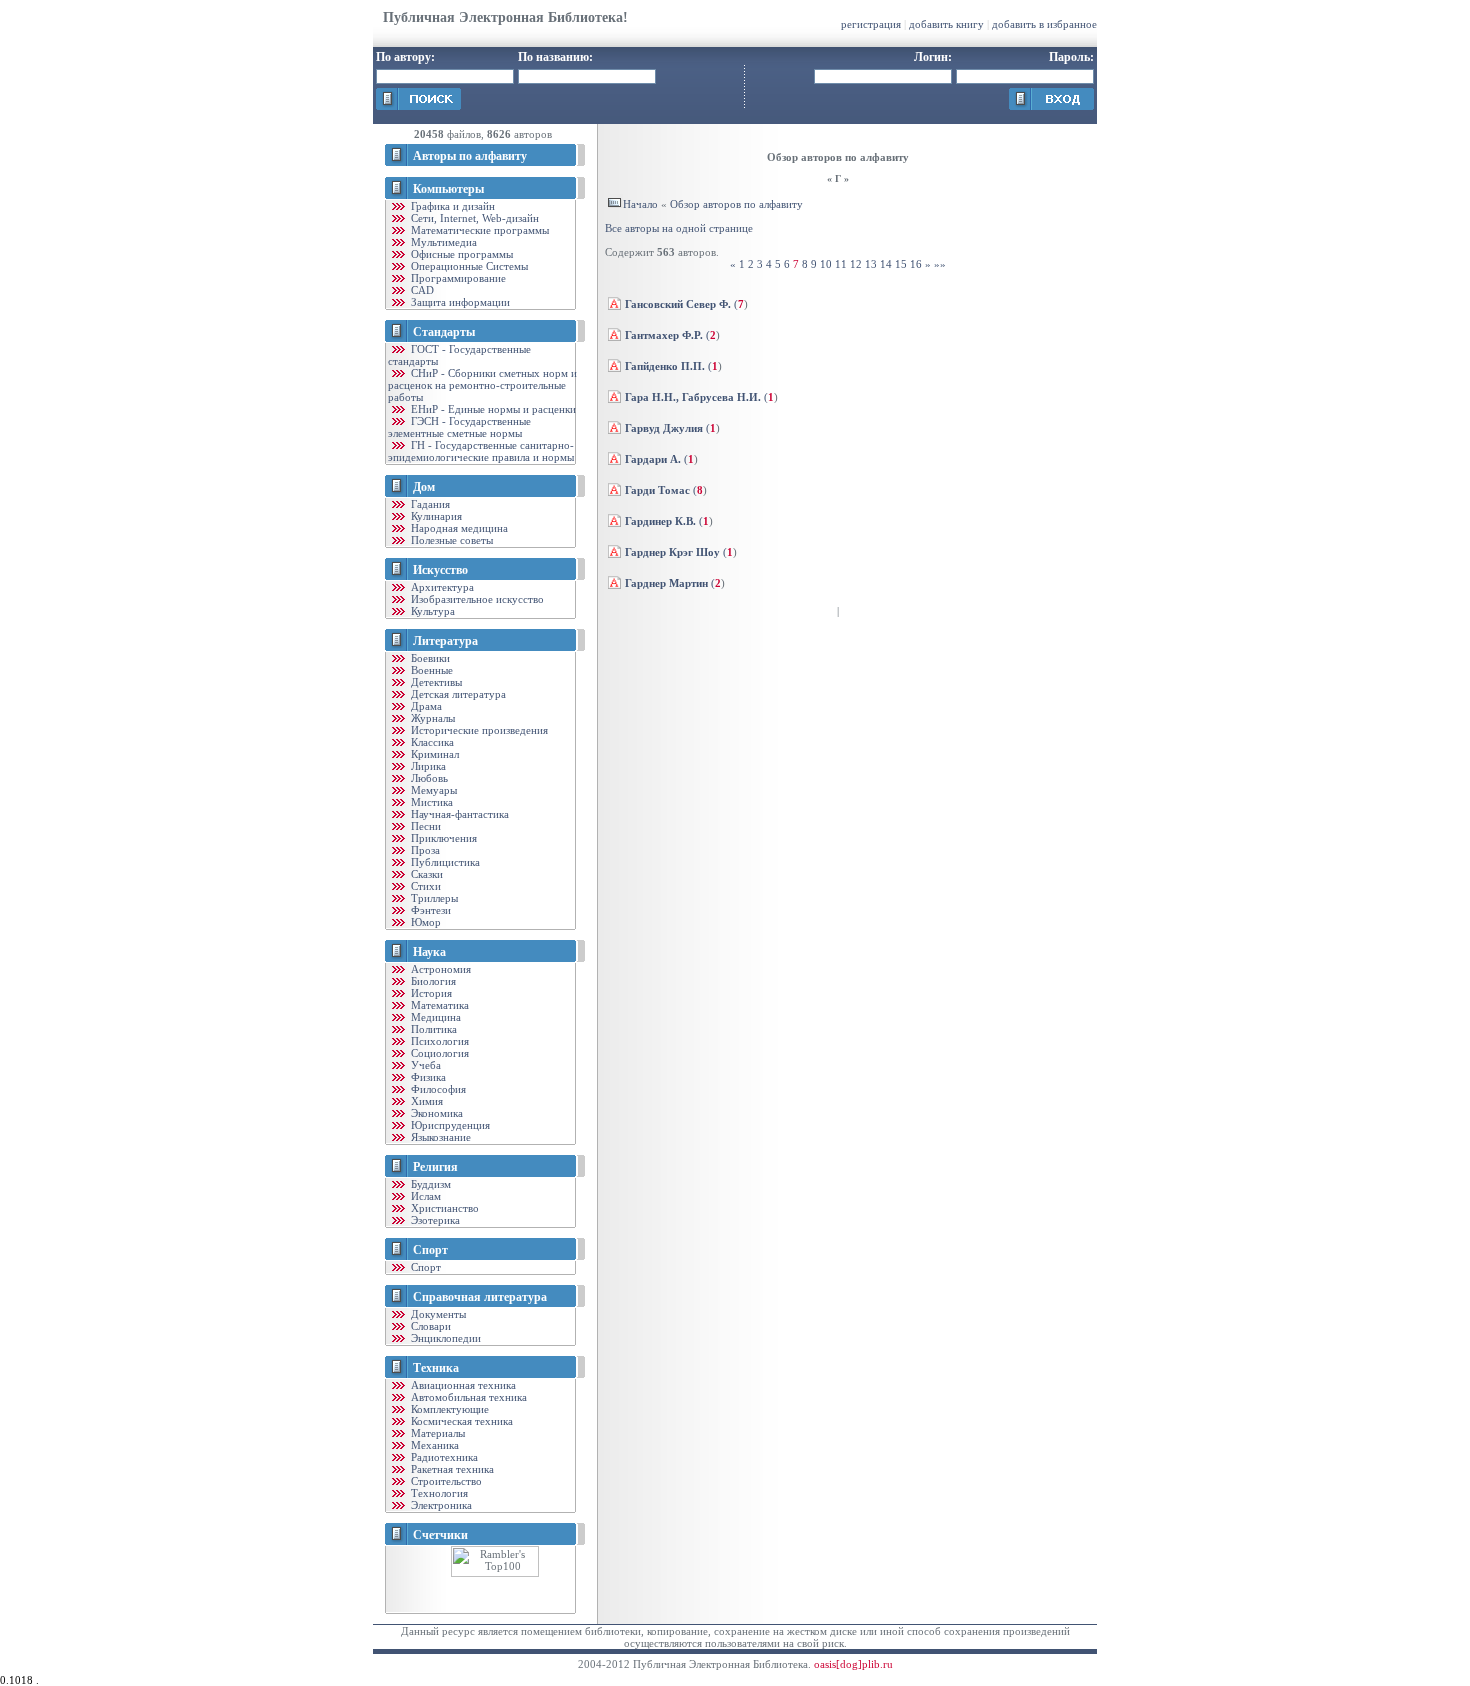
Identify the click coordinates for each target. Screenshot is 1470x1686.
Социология (438, 1053)
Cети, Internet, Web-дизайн (473, 218)
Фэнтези (429, 910)
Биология (432, 981)
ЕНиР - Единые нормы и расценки (492, 409)
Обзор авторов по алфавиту (736, 204)
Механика (433, 1445)
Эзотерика (434, 1220)
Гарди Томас (657, 490)
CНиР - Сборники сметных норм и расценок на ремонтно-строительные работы (482, 385)
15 (901, 264)
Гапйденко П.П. (665, 366)
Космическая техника (460, 1421)
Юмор (424, 922)
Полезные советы (450, 540)
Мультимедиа (442, 242)
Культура (431, 611)
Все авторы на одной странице (679, 228)
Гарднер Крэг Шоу (672, 552)
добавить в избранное (1044, 24)
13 (871, 264)
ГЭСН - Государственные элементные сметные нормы (459, 427)
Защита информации (459, 302)
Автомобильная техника (467, 1397)
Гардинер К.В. (660, 521)
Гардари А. (653, 459)
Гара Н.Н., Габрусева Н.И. (693, 397)
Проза (424, 850)
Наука (429, 952)
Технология (438, 1493)
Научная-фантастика (458, 814)
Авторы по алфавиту (470, 156)
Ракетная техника (451, 1469)
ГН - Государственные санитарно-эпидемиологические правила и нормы (481, 451)
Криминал (433, 754)
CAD (421, 290)
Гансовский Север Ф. (678, 304)
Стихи (424, 886)
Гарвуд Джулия (664, 428)
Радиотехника (443, 1457)
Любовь (428, 778)
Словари (429, 1326)
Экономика (435, 1113)
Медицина (434, 1017)
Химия (425, 1101)
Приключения (442, 838)
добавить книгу (946, 24)
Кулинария (435, 516)
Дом (424, 487)
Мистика (430, 802)
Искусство (440, 570)
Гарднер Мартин (666, 583)
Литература (445, 641)
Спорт (430, 1250)
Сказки (425, 874)
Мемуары (432, 790)
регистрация (871, 24)
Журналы (431, 718)
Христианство (443, 1208)
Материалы (436, 1433)
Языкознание (439, 1137)
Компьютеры (448, 189)
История (430, 993)
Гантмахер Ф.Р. (664, 335)
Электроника (440, 1505)
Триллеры (433, 898)
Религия (435, 1167)
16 (916, 264)
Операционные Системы (468, 266)
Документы (437, 1314)
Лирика (427, 766)
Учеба (424, 1065)
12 (856, 264)
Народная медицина (458, 528)
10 (826, 264)
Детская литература (457, 694)
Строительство (445, 1481)
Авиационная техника (462, 1385)
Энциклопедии (444, 1338)
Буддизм (429, 1184)
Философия (437, 1089)
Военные (430, 670)
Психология (438, 1041)
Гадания (429, 504)
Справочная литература (480, 1297)
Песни (424, 826)
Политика (432, 1029)
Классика (431, 742)
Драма (425, 706)
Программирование (457, 278)
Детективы (435, 682)
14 (886, 264)
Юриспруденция (449, 1125)
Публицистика (444, 862)
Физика (427, 1077)
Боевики (429, 658)
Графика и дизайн (451, 206)
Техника (436, 1368)
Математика (438, 1005)
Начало (640, 204)
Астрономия (439, 969)
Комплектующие (448, 1409)
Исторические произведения (478, 730)
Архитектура (441, 587)
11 (841, 264)
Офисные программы (460, 254)
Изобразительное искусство (476, 599)
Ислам (424, 1196)
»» (940, 264)
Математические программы (478, 230)
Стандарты (444, 332)
